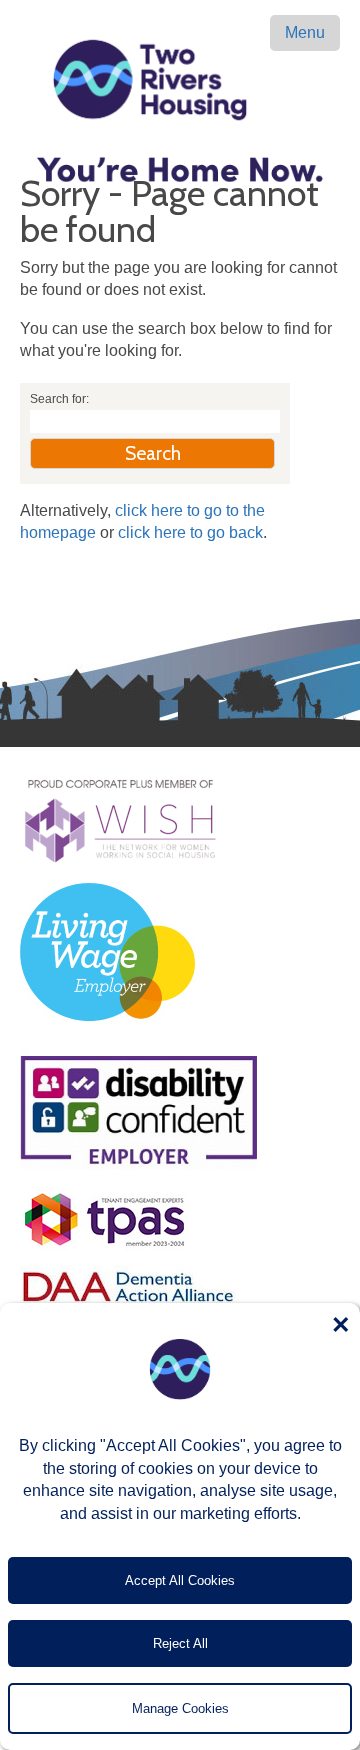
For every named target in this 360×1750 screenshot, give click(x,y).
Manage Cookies (180, 1708)
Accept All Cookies (180, 1580)
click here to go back (190, 532)
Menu (305, 32)
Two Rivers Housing (180, 80)
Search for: (59, 399)
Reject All (180, 1643)
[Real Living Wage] (107, 1032)
